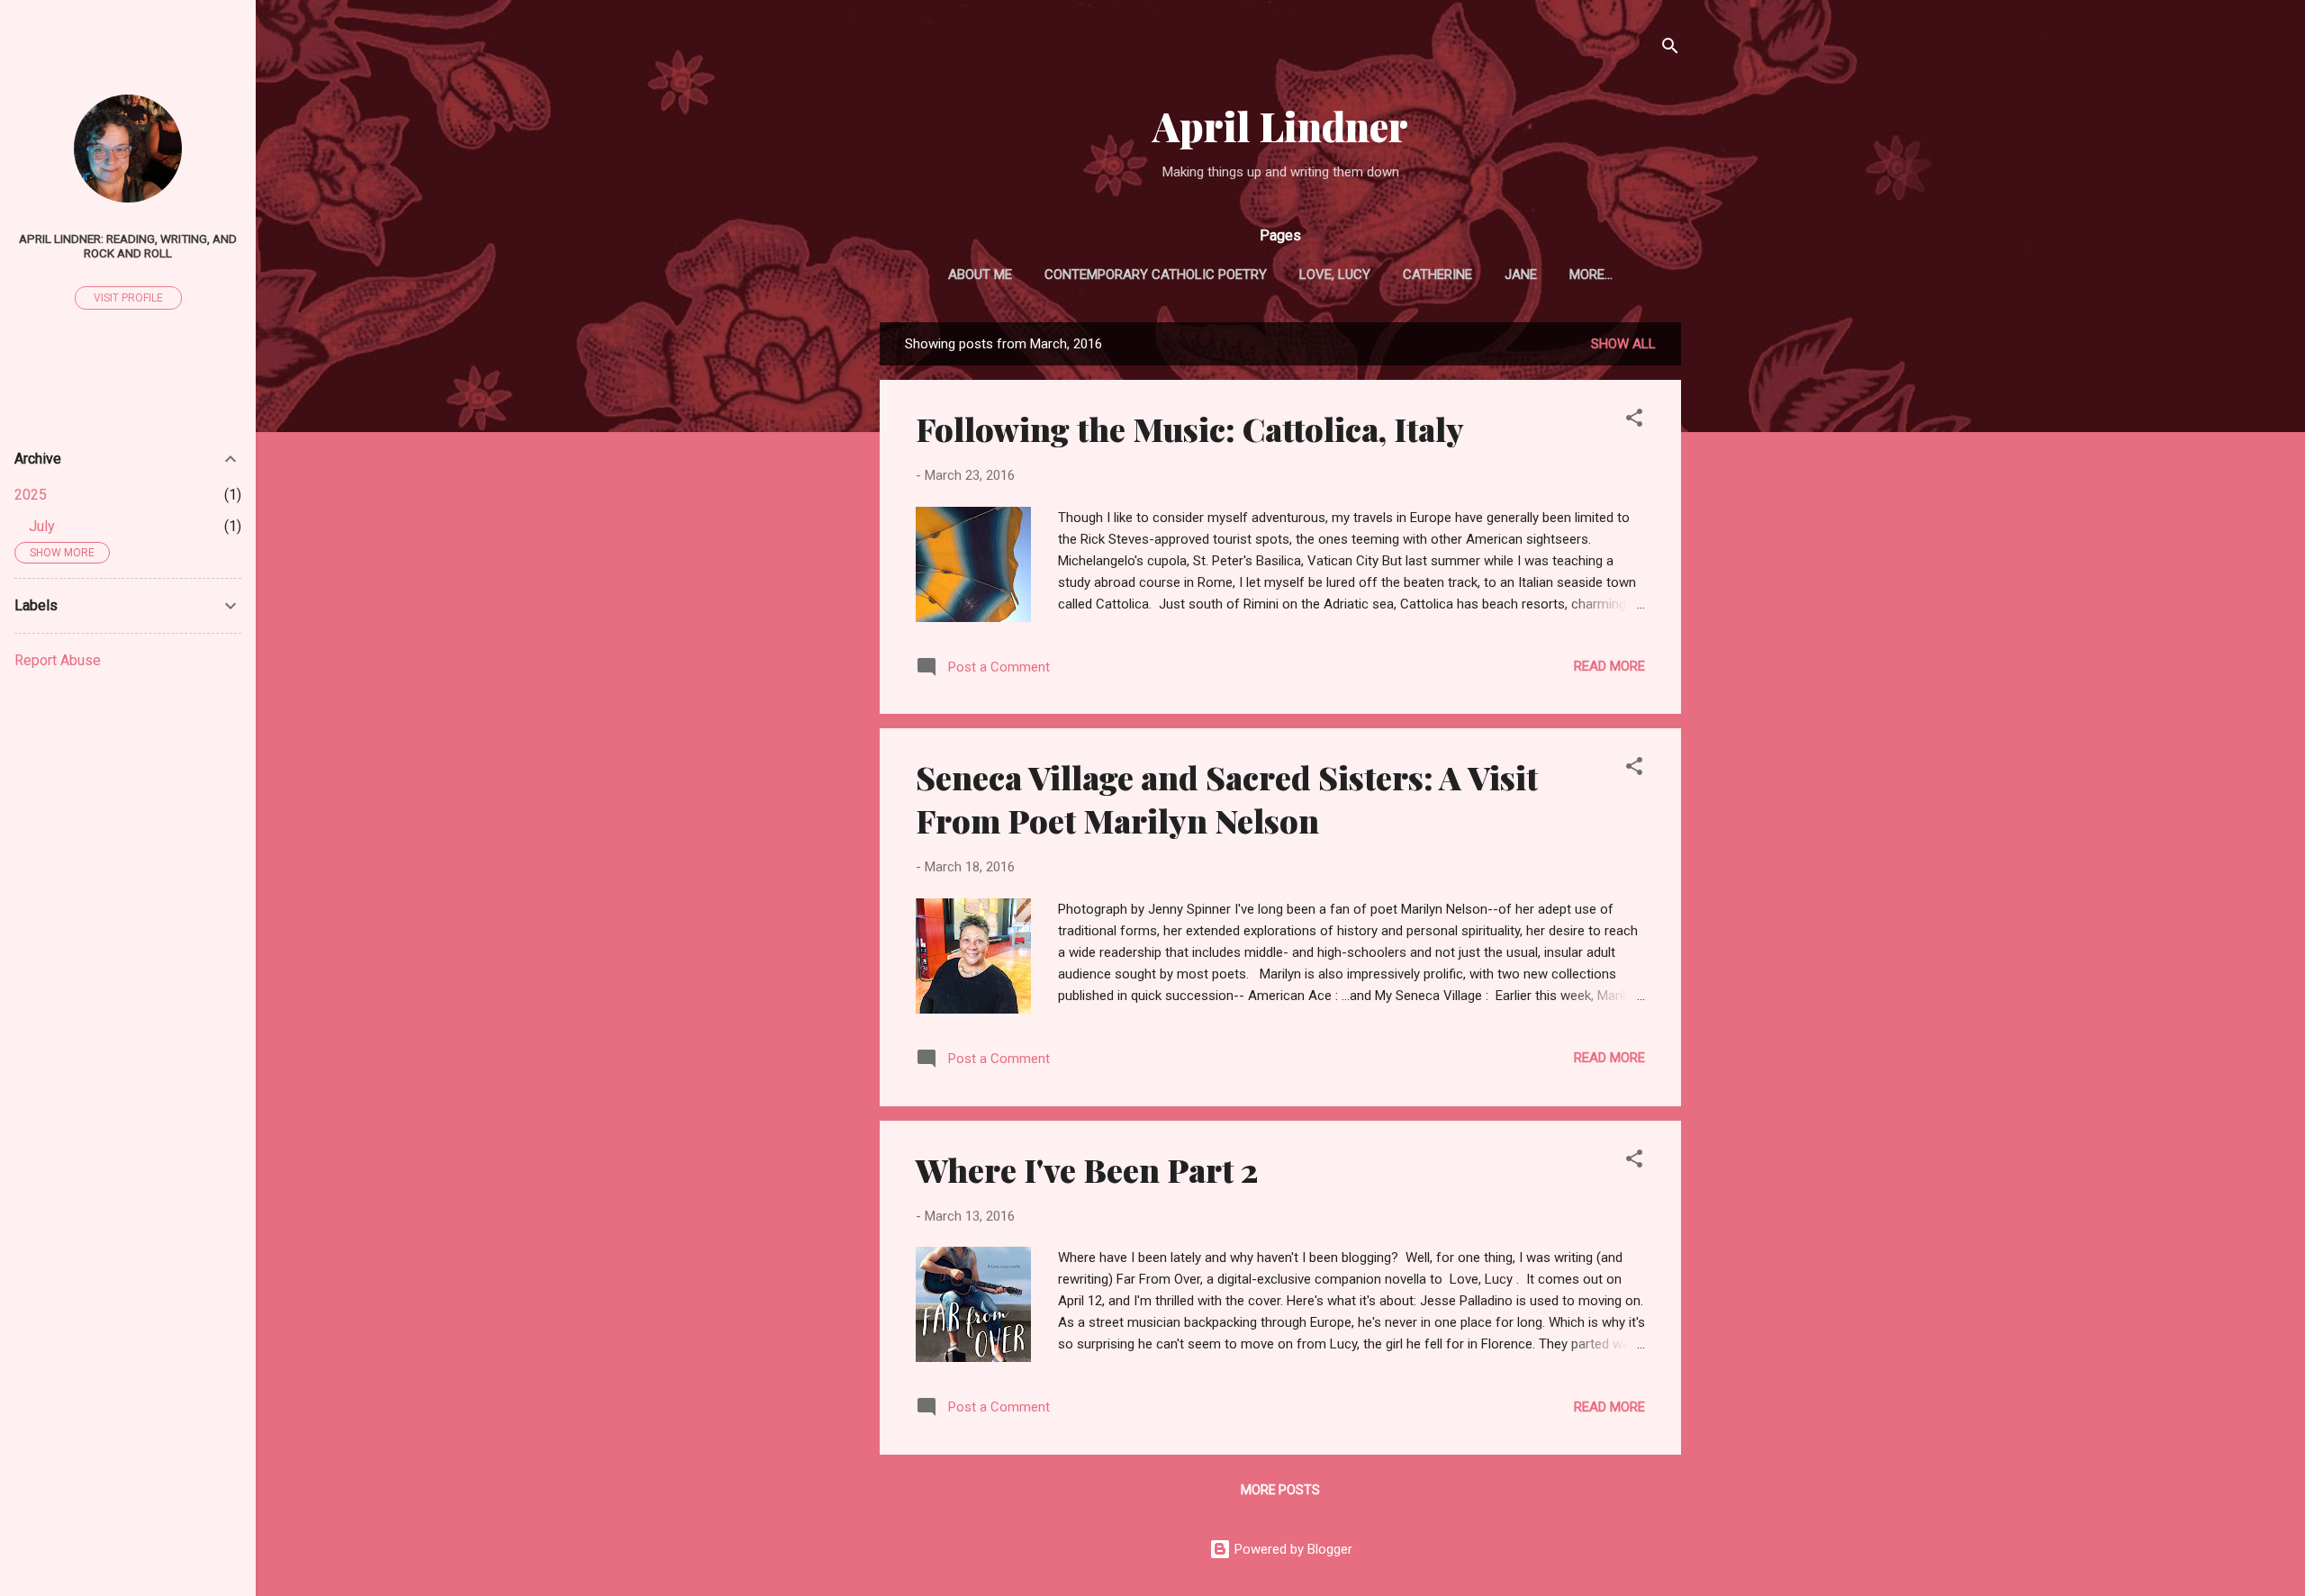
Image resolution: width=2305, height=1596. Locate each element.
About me (980, 275)
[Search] (1670, 49)
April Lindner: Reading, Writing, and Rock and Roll (128, 246)
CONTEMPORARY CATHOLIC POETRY (1156, 275)
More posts (1280, 1490)
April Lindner (1280, 126)
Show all (1623, 344)
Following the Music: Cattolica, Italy (1190, 428)
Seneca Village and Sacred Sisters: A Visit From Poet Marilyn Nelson (1227, 798)
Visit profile (128, 298)
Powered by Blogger (1292, 1549)
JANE (1521, 275)
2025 (31, 495)
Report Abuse (58, 660)
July (42, 526)
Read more (1609, 666)
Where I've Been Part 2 (1087, 1169)
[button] (1634, 421)
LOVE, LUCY (1335, 275)
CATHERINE (1437, 275)
